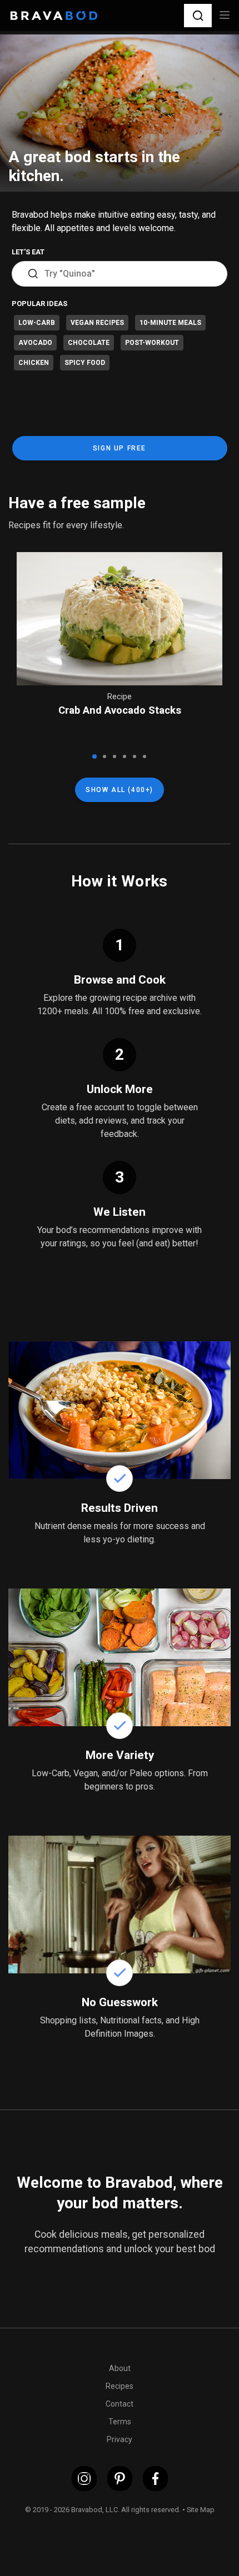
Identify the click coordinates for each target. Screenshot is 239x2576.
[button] (198, 15)
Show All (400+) (120, 790)
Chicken (34, 363)
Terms (120, 2422)
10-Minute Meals (170, 323)
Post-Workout (152, 343)
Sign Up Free (120, 448)
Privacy (120, 2439)
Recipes (120, 2386)
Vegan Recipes (97, 323)
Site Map (201, 2510)
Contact (120, 2404)
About (120, 2368)
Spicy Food (85, 363)
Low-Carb (37, 323)
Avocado (35, 343)
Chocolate (89, 343)
